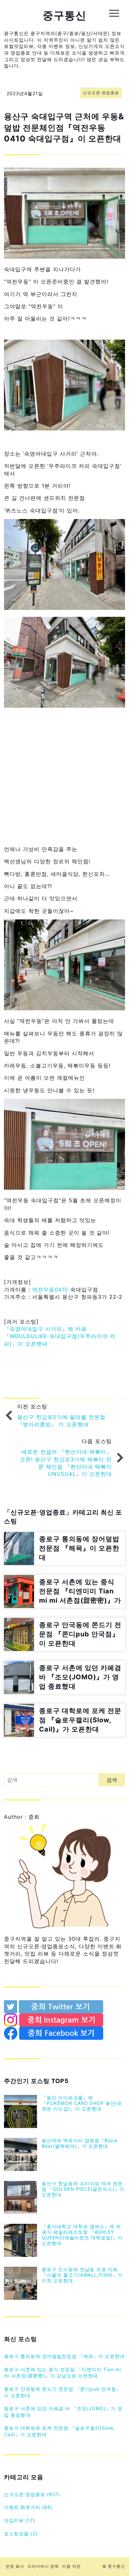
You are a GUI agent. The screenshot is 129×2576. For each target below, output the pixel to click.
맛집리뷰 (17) (20, 2520)
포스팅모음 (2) (21, 2534)
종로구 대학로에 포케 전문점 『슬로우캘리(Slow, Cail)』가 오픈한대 (59, 2431)
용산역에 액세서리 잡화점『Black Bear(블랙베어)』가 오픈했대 (80, 2143)
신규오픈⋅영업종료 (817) (32, 2494)
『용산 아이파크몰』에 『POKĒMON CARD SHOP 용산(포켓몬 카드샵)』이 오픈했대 (82, 2103)
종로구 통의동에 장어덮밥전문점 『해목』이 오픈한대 (64, 2356)
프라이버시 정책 (43, 2566)
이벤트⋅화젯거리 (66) (28, 2507)
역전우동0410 (50, 1289)
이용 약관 (71, 2566)
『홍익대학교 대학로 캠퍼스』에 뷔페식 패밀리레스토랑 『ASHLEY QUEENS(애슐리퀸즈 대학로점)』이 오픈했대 (82, 2235)
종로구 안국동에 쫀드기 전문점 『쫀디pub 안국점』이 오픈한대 (63, 2392)
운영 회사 (15, 2566)
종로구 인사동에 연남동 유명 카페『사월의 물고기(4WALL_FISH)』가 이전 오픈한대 (82, 2275)
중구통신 (64, 15)
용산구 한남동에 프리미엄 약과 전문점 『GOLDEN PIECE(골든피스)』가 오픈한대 (83, 2189)
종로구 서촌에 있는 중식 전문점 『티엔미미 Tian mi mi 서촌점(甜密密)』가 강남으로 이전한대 (63, 2373)
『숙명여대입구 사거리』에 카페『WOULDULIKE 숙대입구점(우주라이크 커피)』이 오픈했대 (60, 1336)
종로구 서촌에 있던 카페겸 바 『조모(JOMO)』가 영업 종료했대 (63, 2412)
